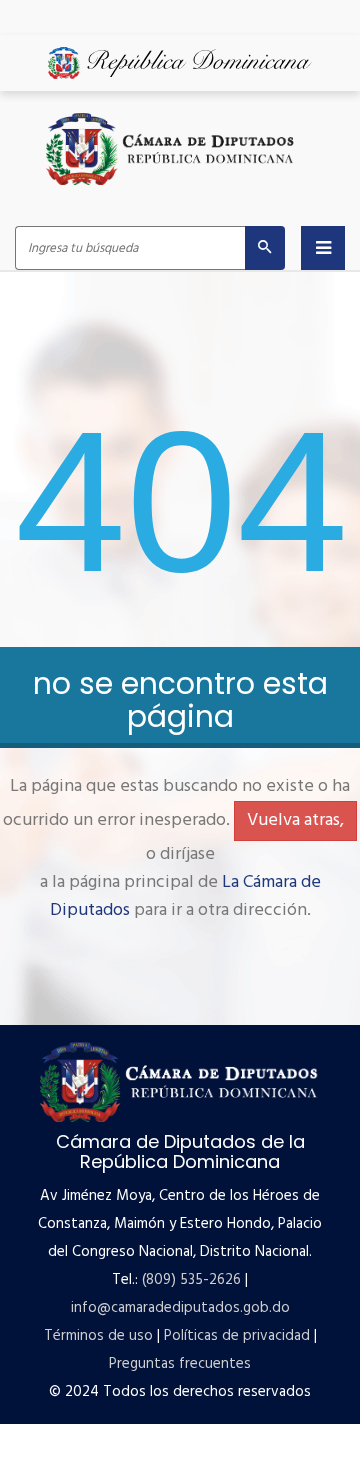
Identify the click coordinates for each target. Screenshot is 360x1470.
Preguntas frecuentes (180, 1364)
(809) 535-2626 (191, 1280)
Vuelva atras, (295, 820)
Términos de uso (98, 1336)
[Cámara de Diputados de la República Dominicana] (171, 149)
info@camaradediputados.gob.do (180, 1308)
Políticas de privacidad (237, 1336)
